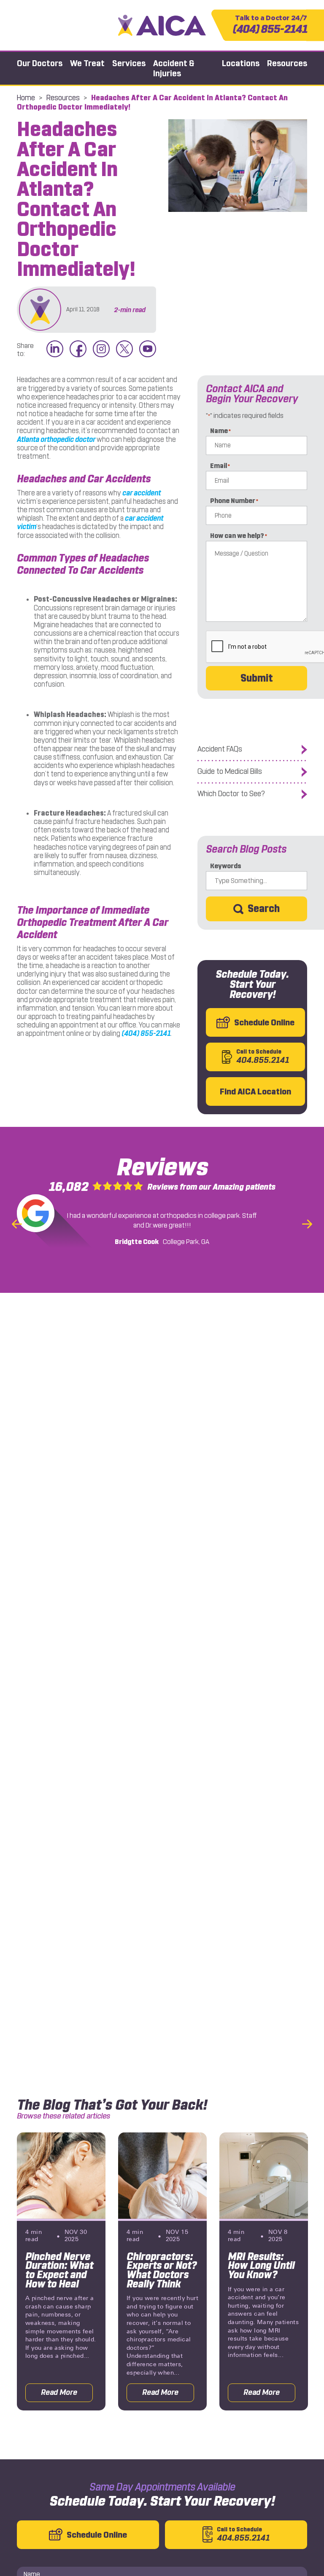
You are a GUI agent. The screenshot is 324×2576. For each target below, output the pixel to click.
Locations (241, 63)
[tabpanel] (61, 2271)
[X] (124, 349)
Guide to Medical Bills (230, 772)
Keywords (226, 866)
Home (26, 98)
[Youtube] (148, 349)
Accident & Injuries (174, 68)
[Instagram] (101, 349)
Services (129, 63)
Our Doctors (40, 63)
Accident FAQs (220, 749)
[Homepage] (162, 25)
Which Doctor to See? (231, 794)
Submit (257, 678)
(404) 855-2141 (270, 25)
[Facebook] (78, 349)
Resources (287, 63)
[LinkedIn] (55, 349)
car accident (142, 493)
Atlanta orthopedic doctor (56, 439)
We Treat (87, 63)
